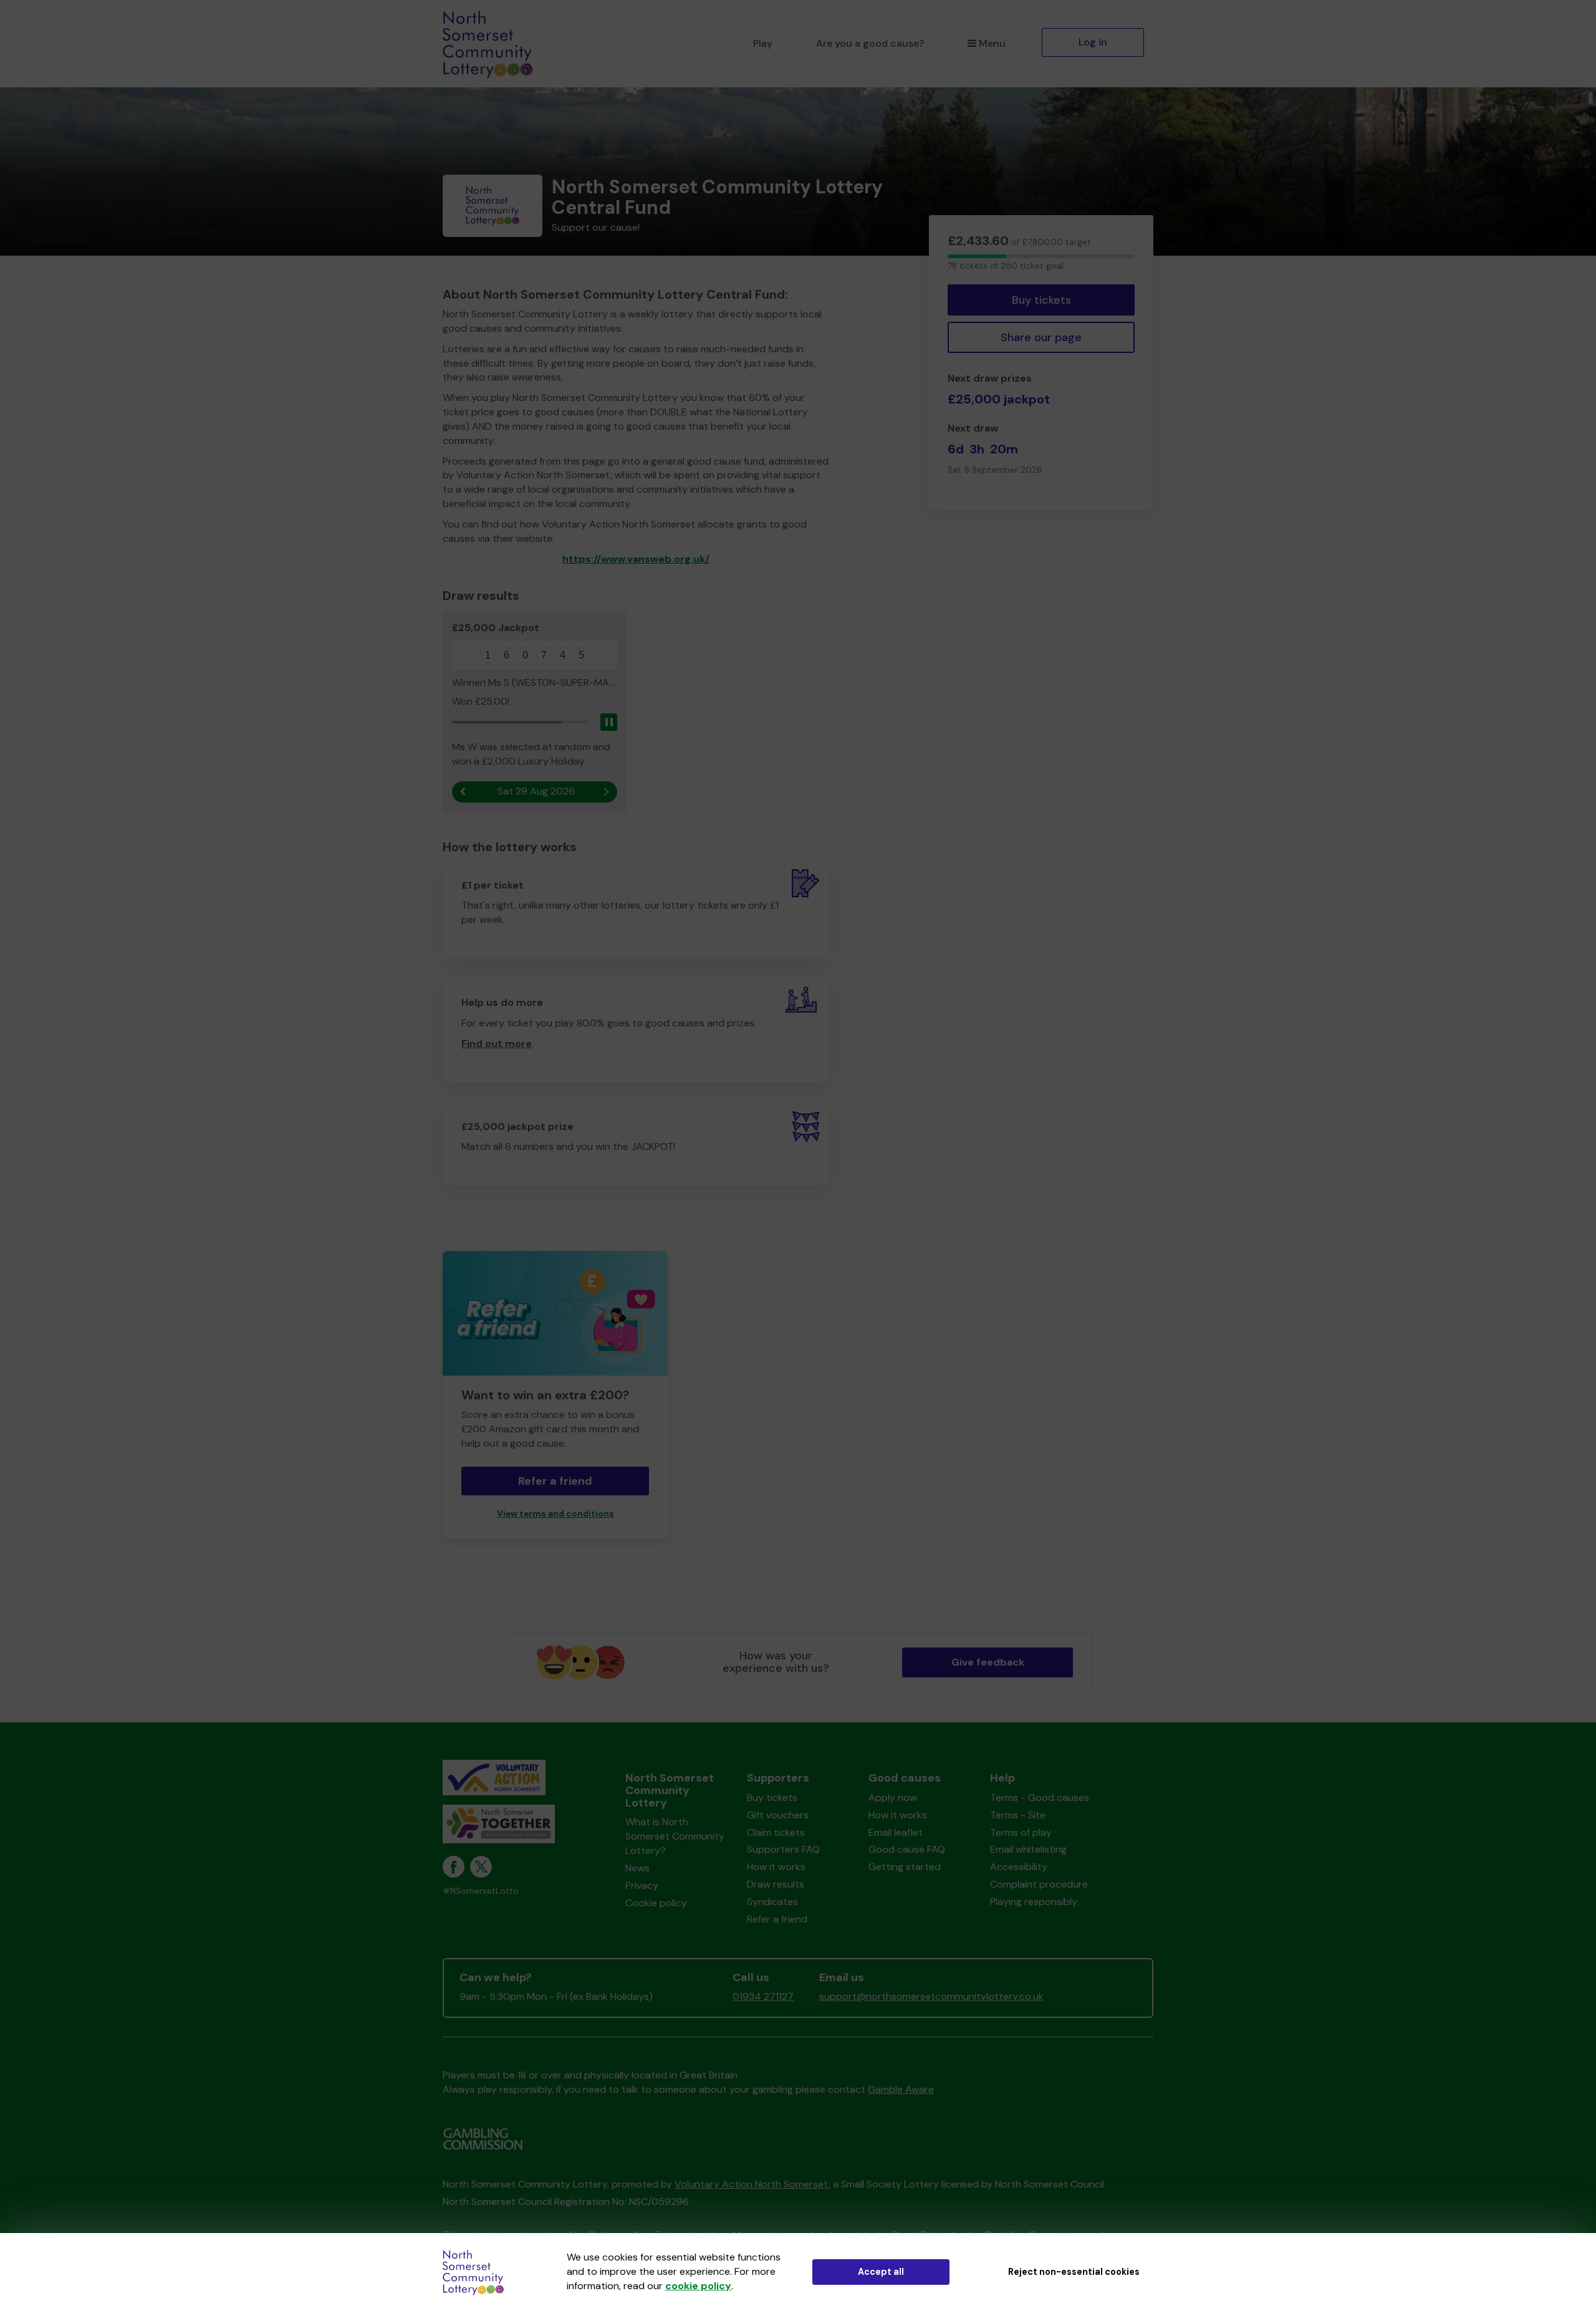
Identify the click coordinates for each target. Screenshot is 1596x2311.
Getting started (905, 1867)
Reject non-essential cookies (1074, 2272)
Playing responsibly (1034, 1902)
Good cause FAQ (907, 1849)
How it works (776, 1867)
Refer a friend (777, 1919)
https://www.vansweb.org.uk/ (636, 559)
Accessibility (1019, 1867)
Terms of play (1021, 1832)
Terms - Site (1018, 1815)
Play (763, 43)
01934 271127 (763, 1996)
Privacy (642, 1885)
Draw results (776, 1884)
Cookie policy (656, 1903)
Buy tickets (1041, 300)
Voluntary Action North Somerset (752, 2184)
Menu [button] (992, 43)
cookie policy (698, 2286)
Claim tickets (776, 1832)
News (637, 1868)
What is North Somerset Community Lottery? (675, 1836)
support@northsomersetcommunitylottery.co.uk (931, 1996)
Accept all (881, 2272)
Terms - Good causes (1040, 1797)
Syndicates (772, 1902)
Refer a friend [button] (555, 1481)
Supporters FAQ (783, 1849)
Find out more (497, 1044)
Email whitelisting (1028, 1849)
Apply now (893, 1797)
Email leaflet (896, 1832)
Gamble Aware (901, 2089)
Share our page (1041, 337)
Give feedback (988, 1662)
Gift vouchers (778, 1815)
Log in (1093, 42)
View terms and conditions (555, 1514)
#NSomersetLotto (481, 1891)
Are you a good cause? (870, 43)
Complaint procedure (1039, 1884)
